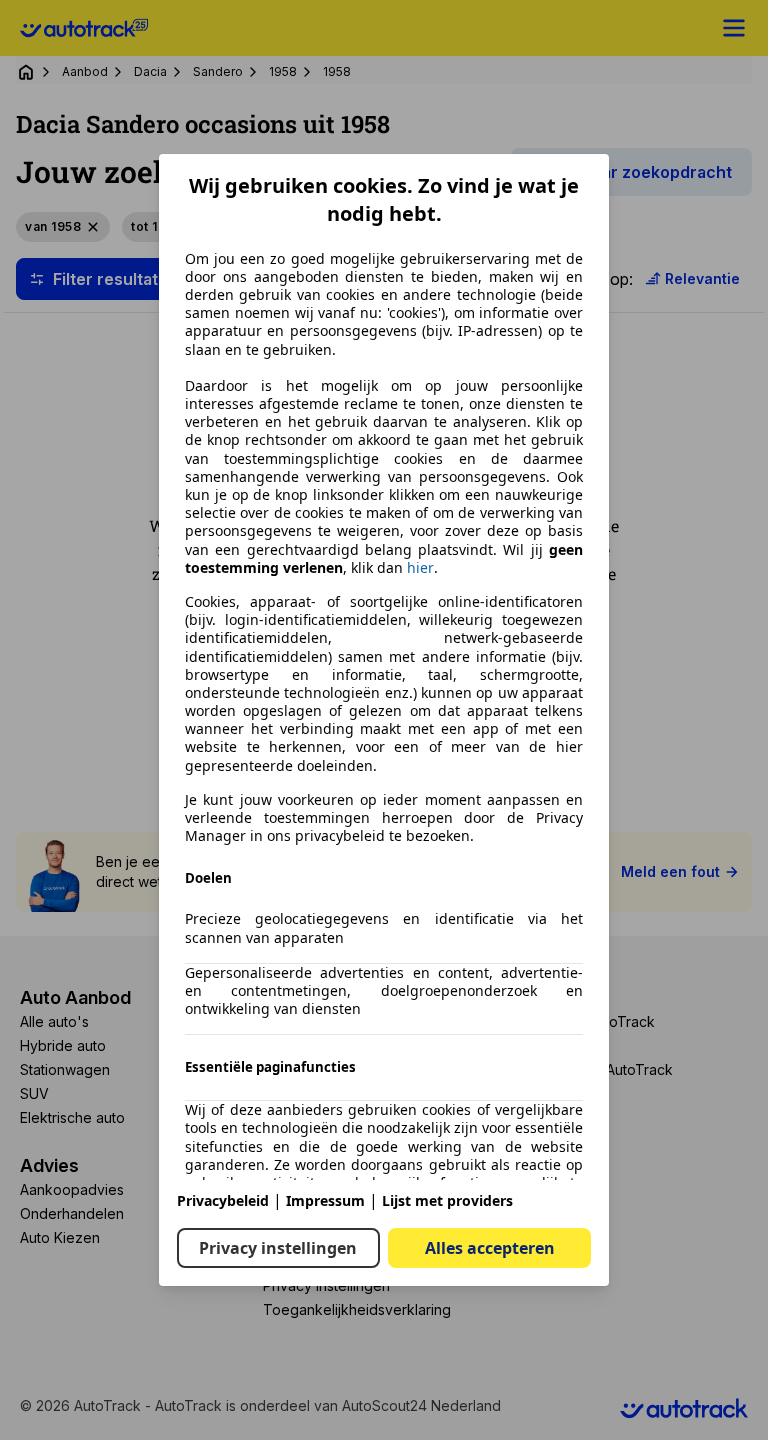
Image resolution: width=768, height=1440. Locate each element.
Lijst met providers (447, 1200)
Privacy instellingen (278, 1248)
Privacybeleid (223, 1200)
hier (420, 568)
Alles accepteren (490, 1248)
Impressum (325, 1200)
